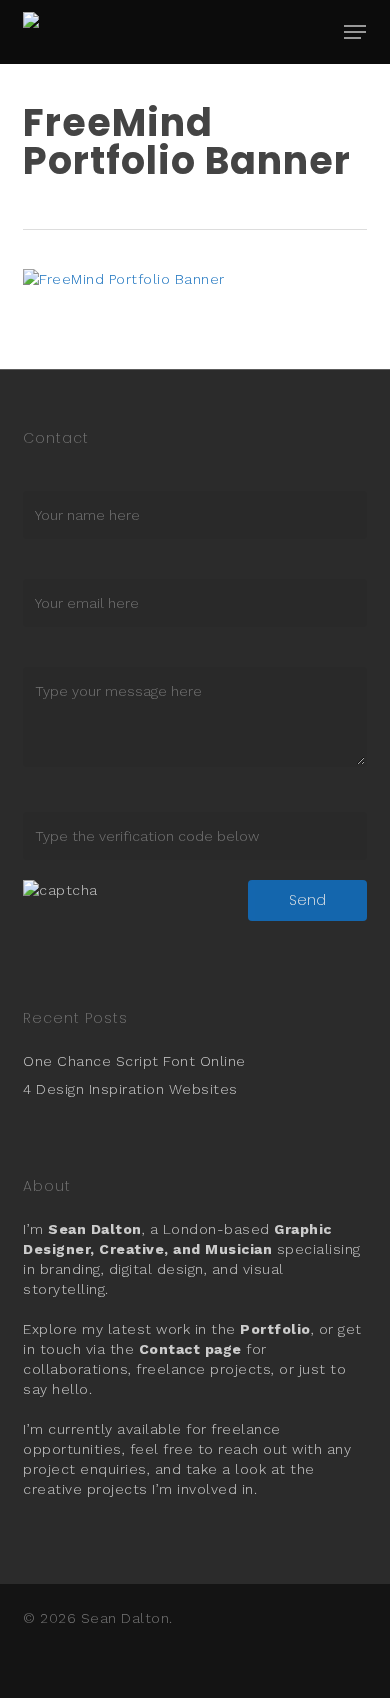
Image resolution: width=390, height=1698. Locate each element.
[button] (355, 32)
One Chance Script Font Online (134, 1061)
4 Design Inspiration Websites (130, 1089)
